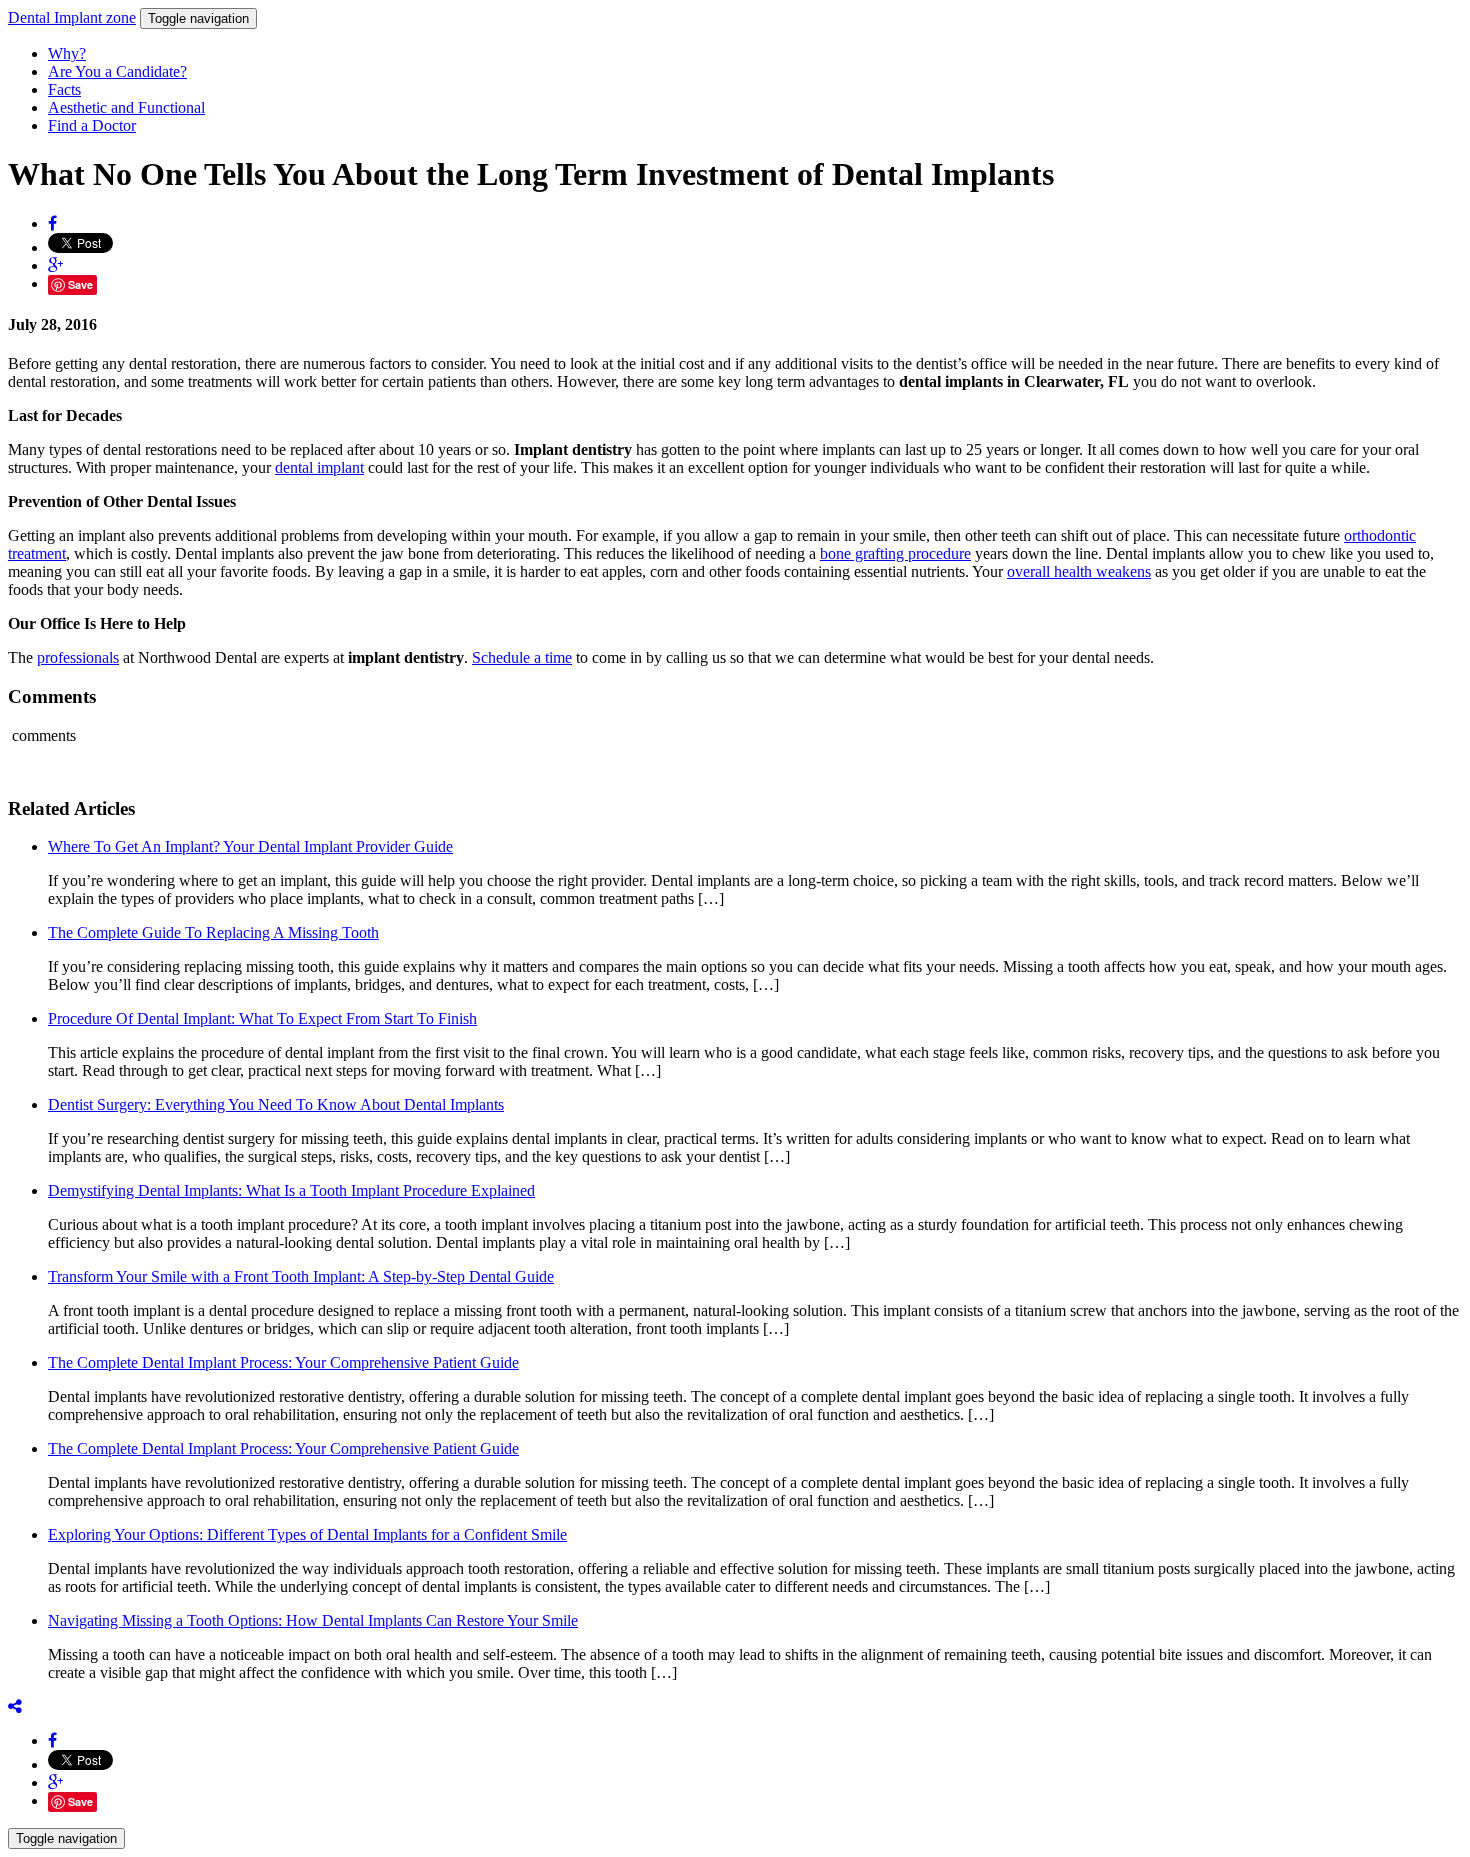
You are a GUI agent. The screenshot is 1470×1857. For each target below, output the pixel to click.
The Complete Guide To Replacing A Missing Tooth (213, 932)
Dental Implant (72, 17)
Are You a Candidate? (117, 71)
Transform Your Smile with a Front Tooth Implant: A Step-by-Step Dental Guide (301, 1276)
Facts (64, 89)
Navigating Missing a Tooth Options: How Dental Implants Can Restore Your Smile (313, 1620)
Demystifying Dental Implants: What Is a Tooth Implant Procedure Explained (291, 1190)
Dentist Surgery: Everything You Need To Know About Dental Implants (276, 1104)
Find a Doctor (92, 125)
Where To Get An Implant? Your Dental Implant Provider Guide (250, 846)
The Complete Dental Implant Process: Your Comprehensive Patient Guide (283, 1362)
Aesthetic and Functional (126, 107)
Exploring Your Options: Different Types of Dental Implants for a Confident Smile (307, 1534)
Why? (67, 53)
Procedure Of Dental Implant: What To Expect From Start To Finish (262, 1018)
